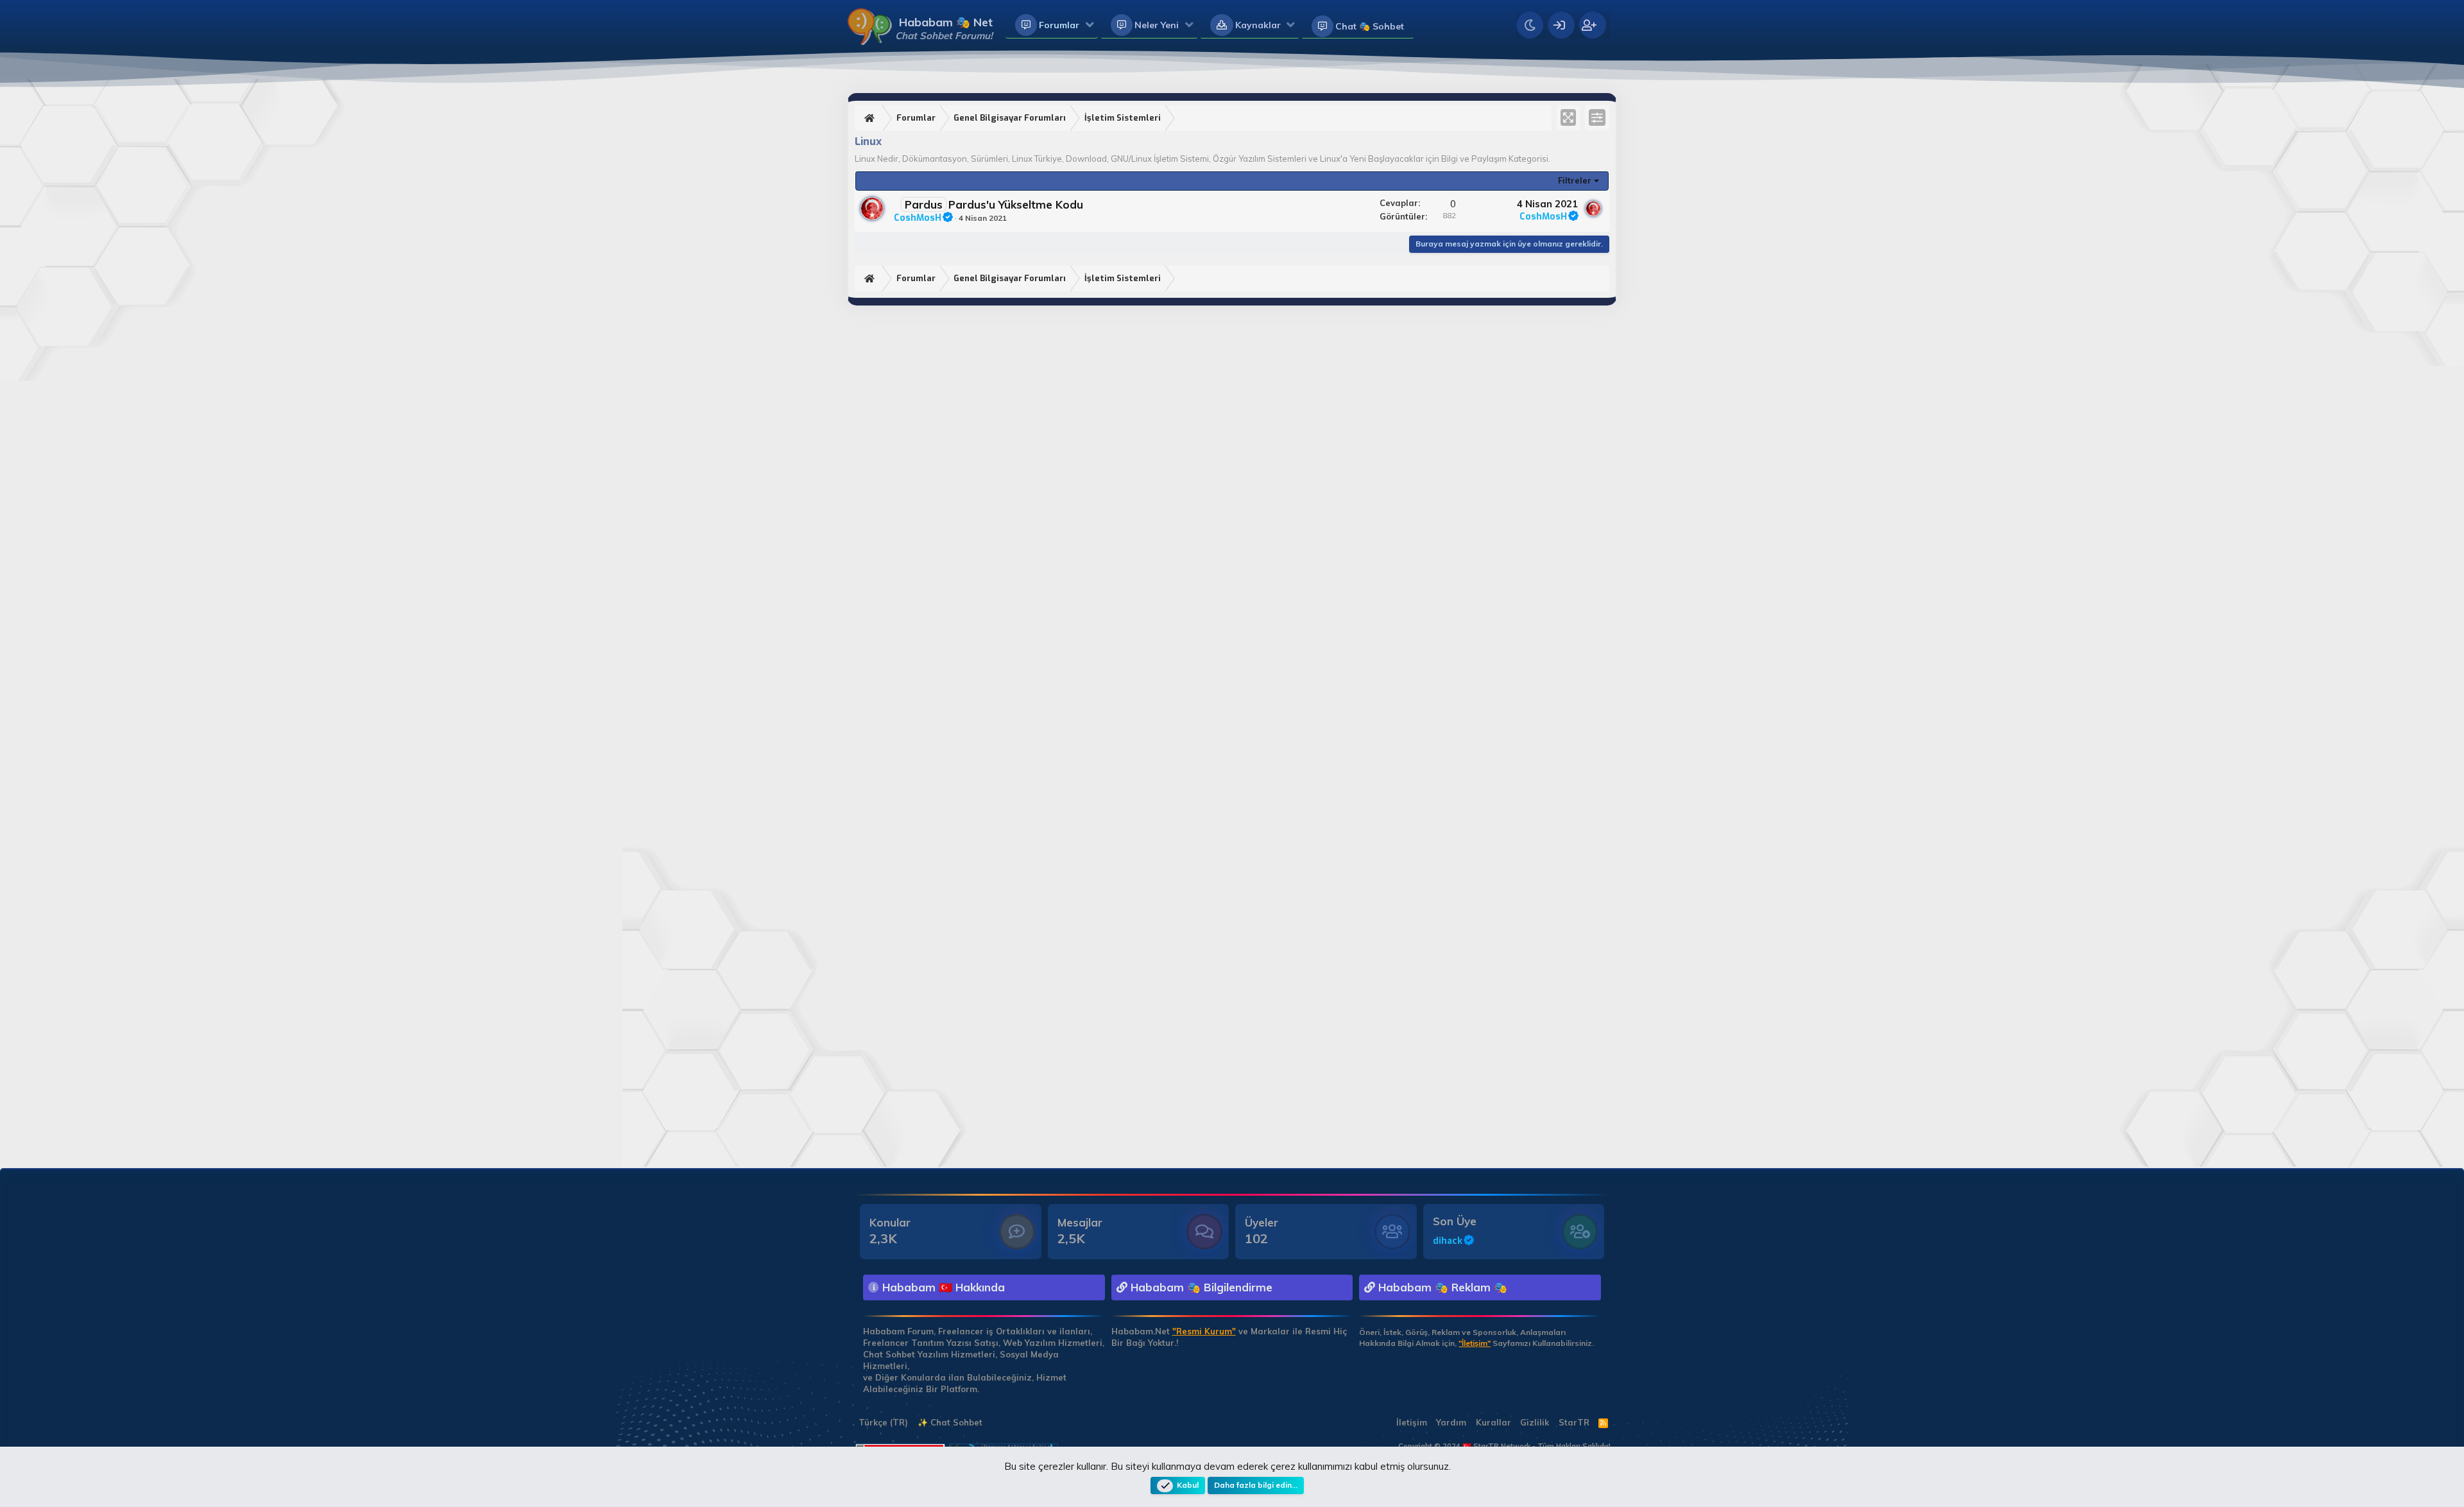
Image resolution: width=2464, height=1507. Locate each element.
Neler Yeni (1157, 25)
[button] (1090, 26)
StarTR (1574, 1422)
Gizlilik (1535, 1422)
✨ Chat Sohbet (950, 1422)
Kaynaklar (1258, 25)
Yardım (1451, 1422)
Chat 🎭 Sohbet (1370, 26)
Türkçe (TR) (882, 1422)
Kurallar (1493, 1422)
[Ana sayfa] (871, 118)
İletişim (1412, 1422)
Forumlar (1059, 25)
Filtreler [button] (1575, 180)
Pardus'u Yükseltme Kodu (1016, 204)
